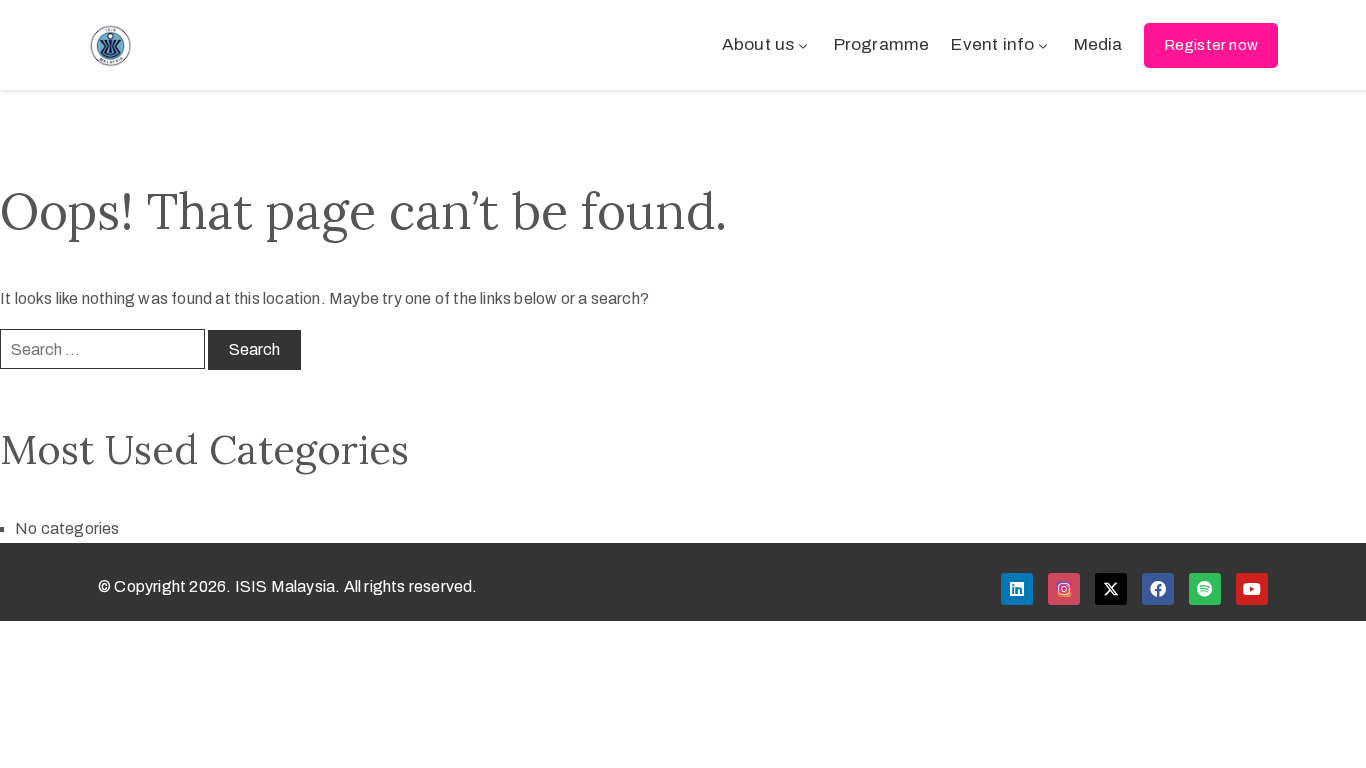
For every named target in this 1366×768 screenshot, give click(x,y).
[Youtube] (1252, 589)
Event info (992, 44)
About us (758, 44)
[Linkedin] (1017, 589)
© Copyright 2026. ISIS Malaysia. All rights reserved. (288, 586)
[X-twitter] (1111, 589)
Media (1098, 44)
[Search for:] (102, 349)
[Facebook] (1158, 589)
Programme (882, 44)
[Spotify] (1205, 589)
